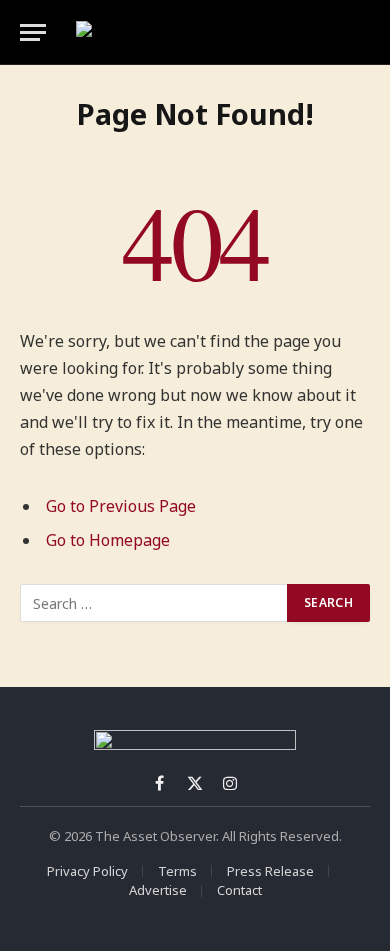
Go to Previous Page (121, 506)
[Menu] (33, 32)
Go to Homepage (108, 540)
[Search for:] (154, 603)
